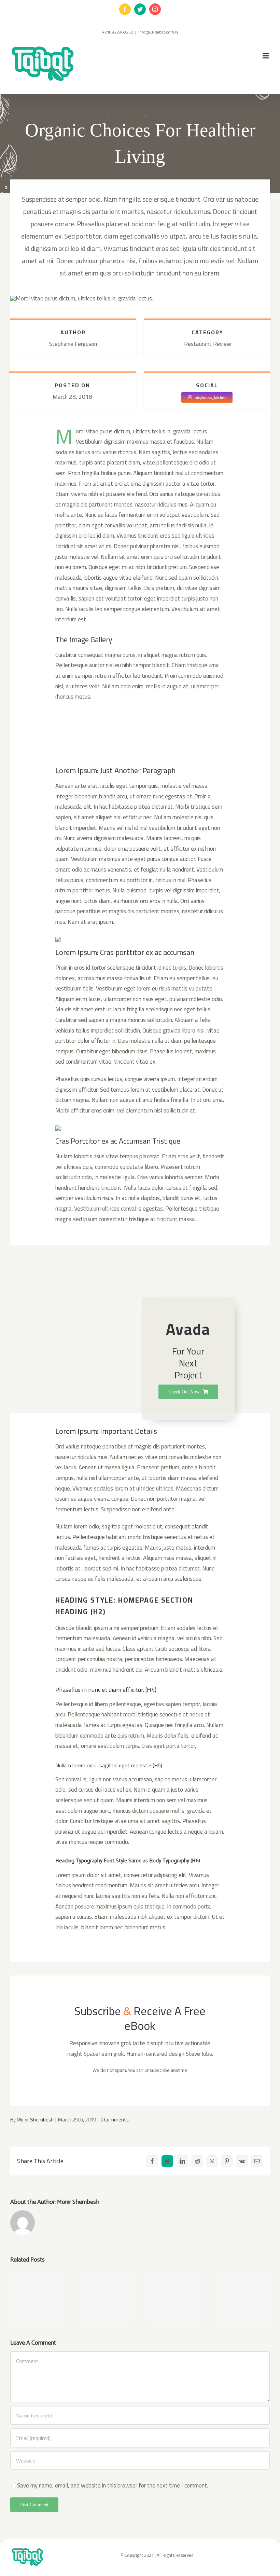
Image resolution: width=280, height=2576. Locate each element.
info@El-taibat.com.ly (158, 32)
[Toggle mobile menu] (266, 56)
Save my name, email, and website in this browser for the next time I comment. (113, 2485)
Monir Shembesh (35, 2120)
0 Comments (115, 2120)
